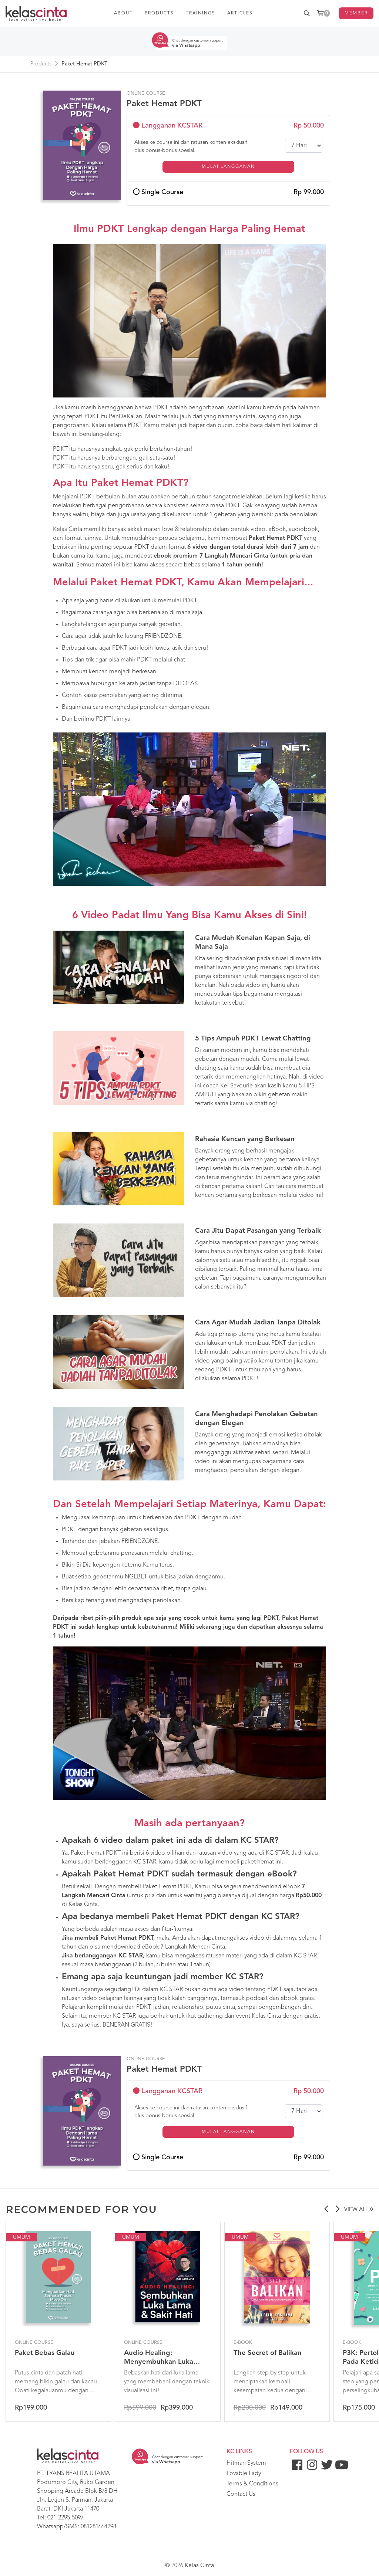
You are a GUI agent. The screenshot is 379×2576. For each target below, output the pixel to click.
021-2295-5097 (66, 2518)
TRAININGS (201, 13)
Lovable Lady (244, 2474)
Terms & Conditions (252, 2484)
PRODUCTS (159, 13)
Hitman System (246, 2463)
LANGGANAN (228, 167)
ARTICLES (240, 13)
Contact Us (241, 2494)
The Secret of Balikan (268, 2353)
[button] (326, 2210)
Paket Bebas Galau (45, 2353)
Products (41, 64)
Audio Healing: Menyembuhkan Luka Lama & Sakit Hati (159, 2362)
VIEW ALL (357, 2210)
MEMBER (356, 13)
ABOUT (123, 13)
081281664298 (98, 2527)
